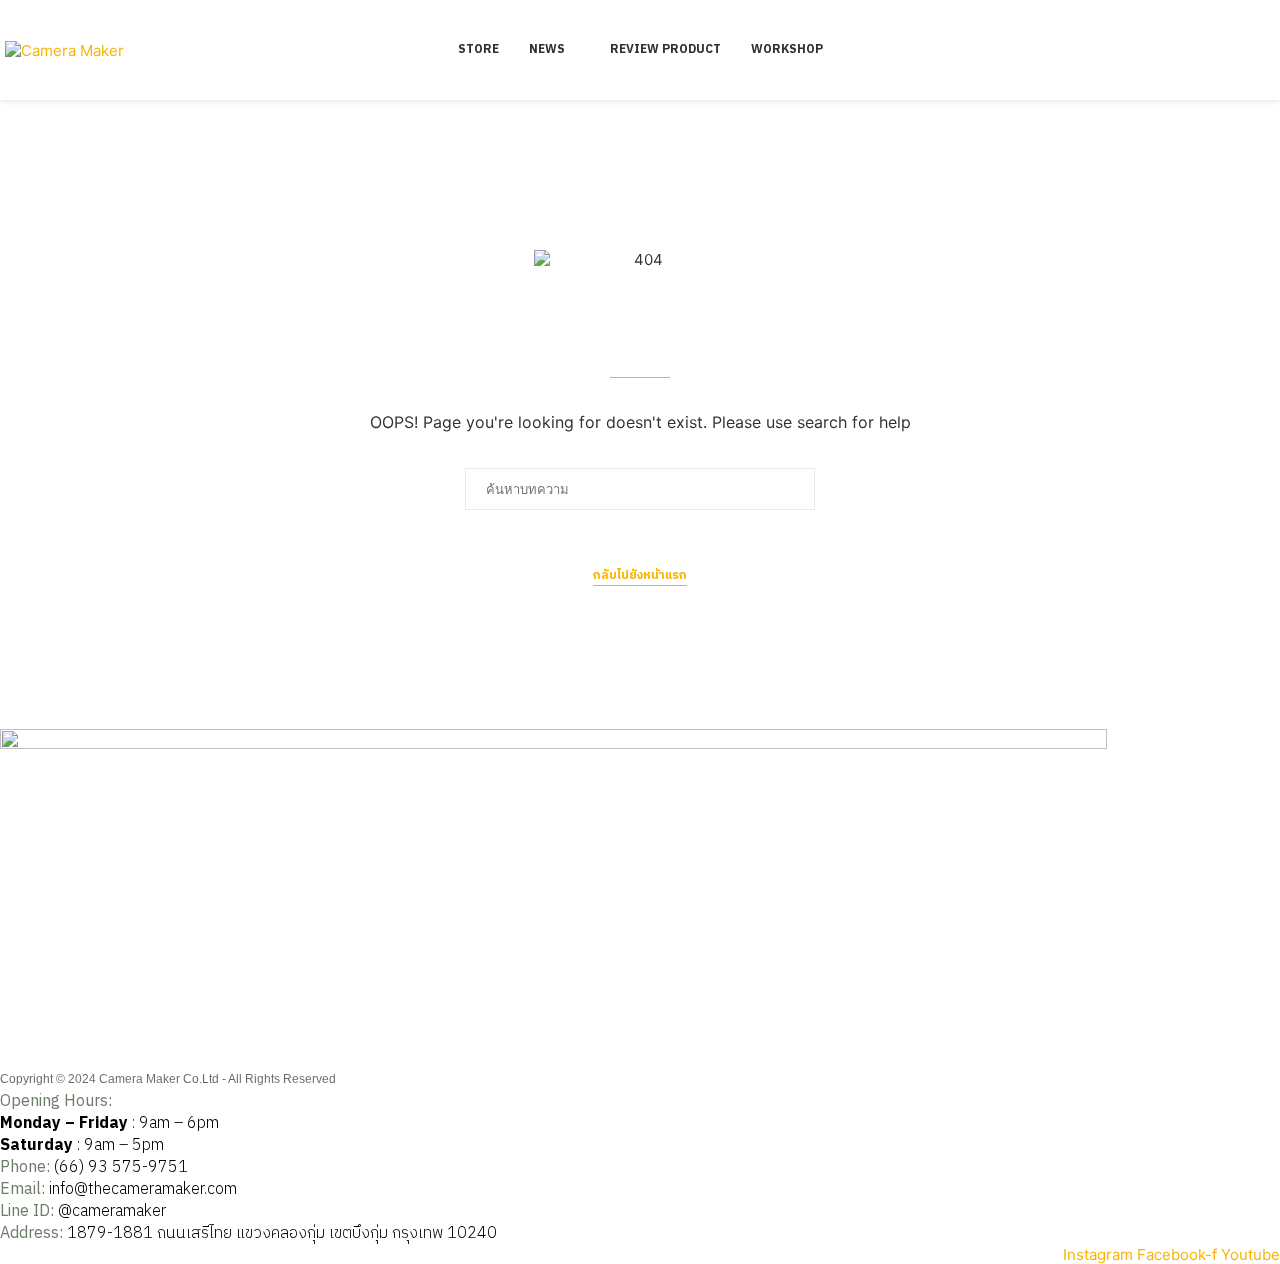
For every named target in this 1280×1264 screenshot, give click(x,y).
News (547, 49)
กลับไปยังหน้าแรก (640, 576)
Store (478, 49)
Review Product (665, 49)
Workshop (787, 49)
